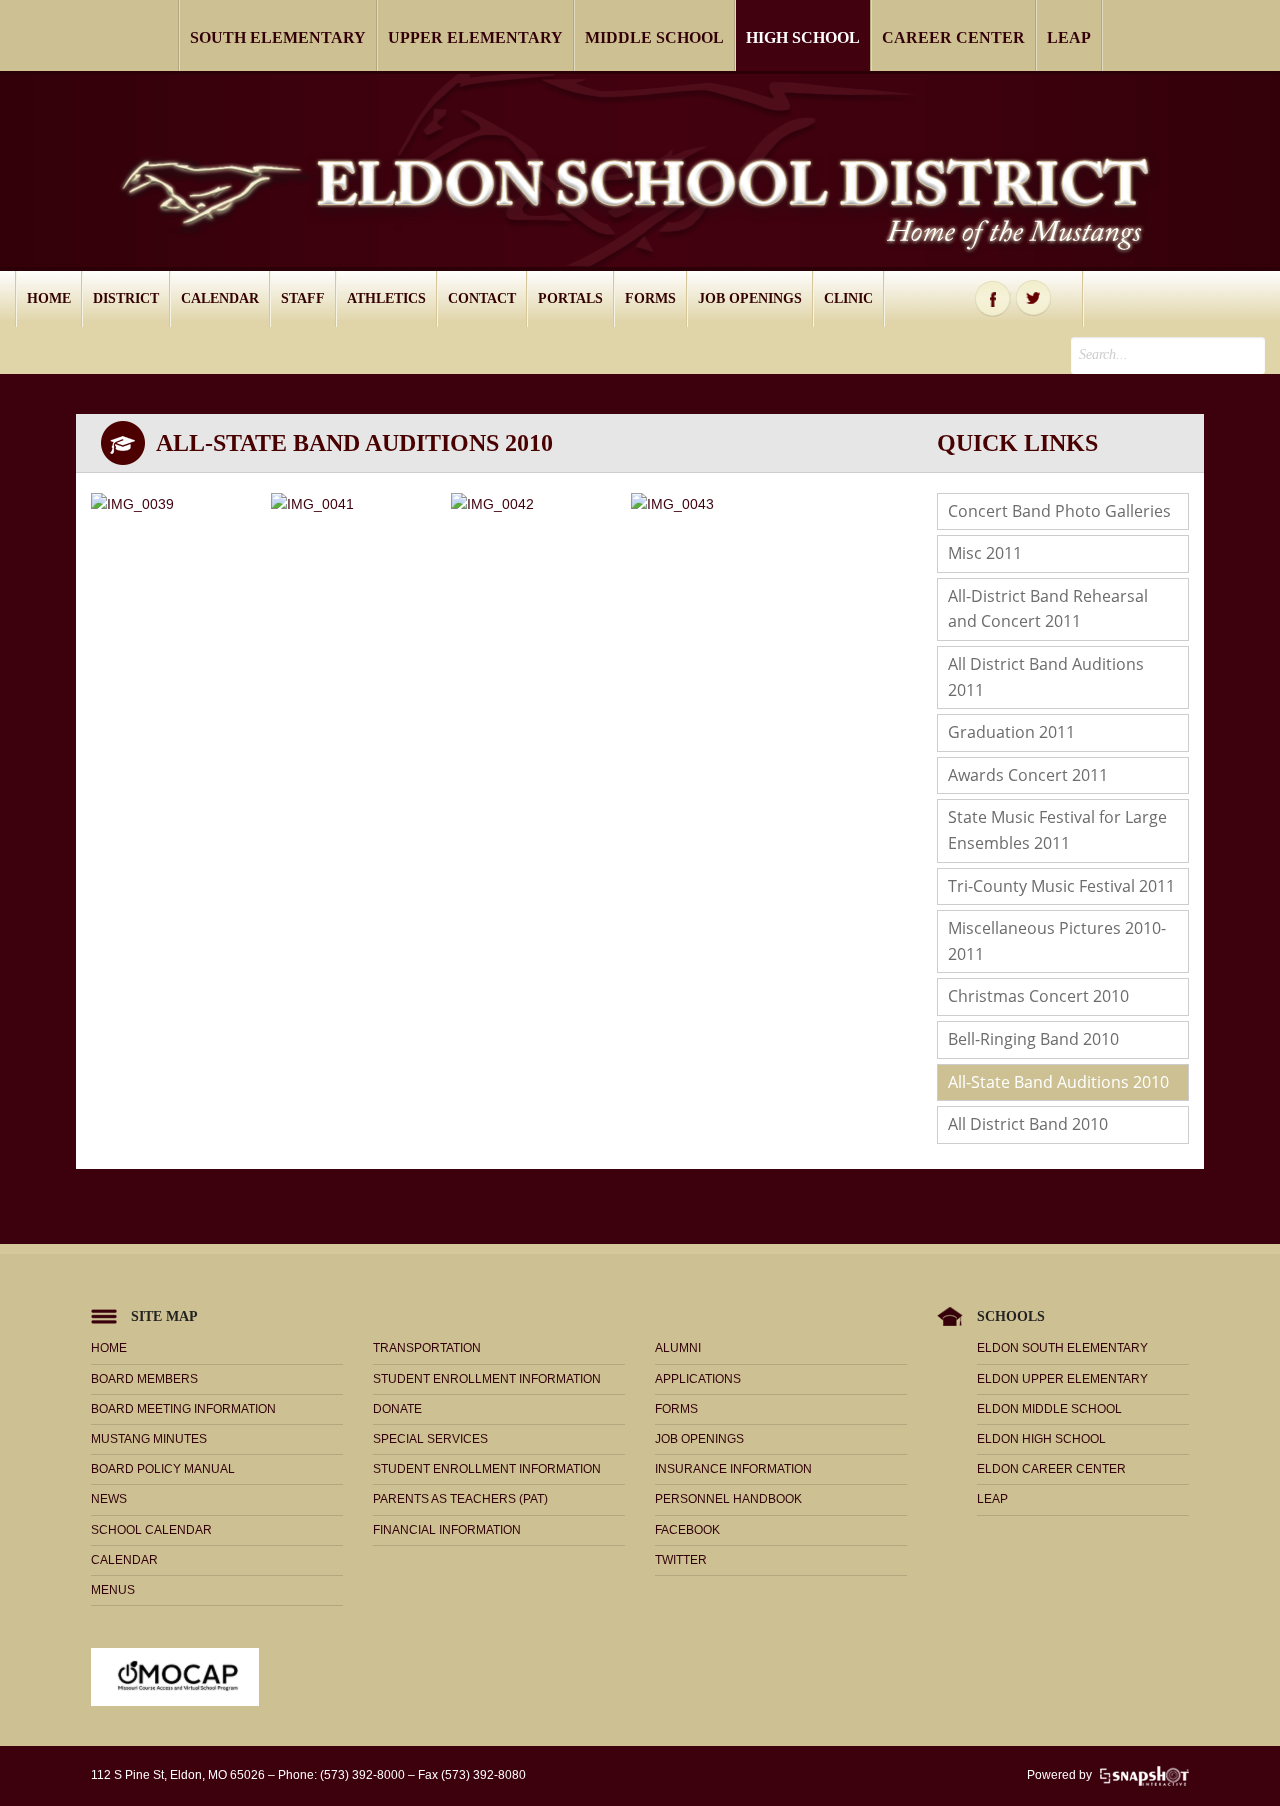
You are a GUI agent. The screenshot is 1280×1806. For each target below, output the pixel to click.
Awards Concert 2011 (1028, 775)
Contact (482, 298)
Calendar (220, 298)
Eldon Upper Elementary (1062, 1379)
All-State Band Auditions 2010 (1058, 1082)
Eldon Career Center (1051, 1469)
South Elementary (278, 37)
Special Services (430, 1439)
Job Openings (750, 298)
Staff (303, 298)
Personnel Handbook (728, 1499)
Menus (113, 1590)
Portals (570, 298)
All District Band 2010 (1028, 1124)
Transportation (427, 1348)
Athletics (386, 298)
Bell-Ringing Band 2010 (1033, 1039)
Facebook (993, 299)
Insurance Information (733, 1469)
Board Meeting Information (183, 1409)
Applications (698, 1379)
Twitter (1034, 299)
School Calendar (151, 1530)
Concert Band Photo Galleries (1059, 511)
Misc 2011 (985, 553)
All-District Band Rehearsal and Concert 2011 (1048, 609)
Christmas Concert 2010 (1038, 996)
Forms (650, 298)
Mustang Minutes (149, 1439)
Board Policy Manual (163, 1469)
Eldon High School (1041, 1439)
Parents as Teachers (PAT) (460, 1499)
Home (49, 298)
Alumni (678, 1348)
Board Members (144, 1379)
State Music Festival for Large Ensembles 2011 (1057, 830)
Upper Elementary (475, 37)
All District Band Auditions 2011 (1046, 677)
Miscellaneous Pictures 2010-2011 (1057, 941)
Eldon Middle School (1049, 1409)
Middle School (654, 37)
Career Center (953, 37)
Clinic (848, 298)
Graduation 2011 (1011, 732)
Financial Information (447, 1530)
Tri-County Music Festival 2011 (1061, 886)
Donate (397, 1409)
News (109, 1499)
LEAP (1069, 37)
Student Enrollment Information (487, 1379)
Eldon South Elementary (1062, 1348)
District (126, 298)
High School (803, 37)
